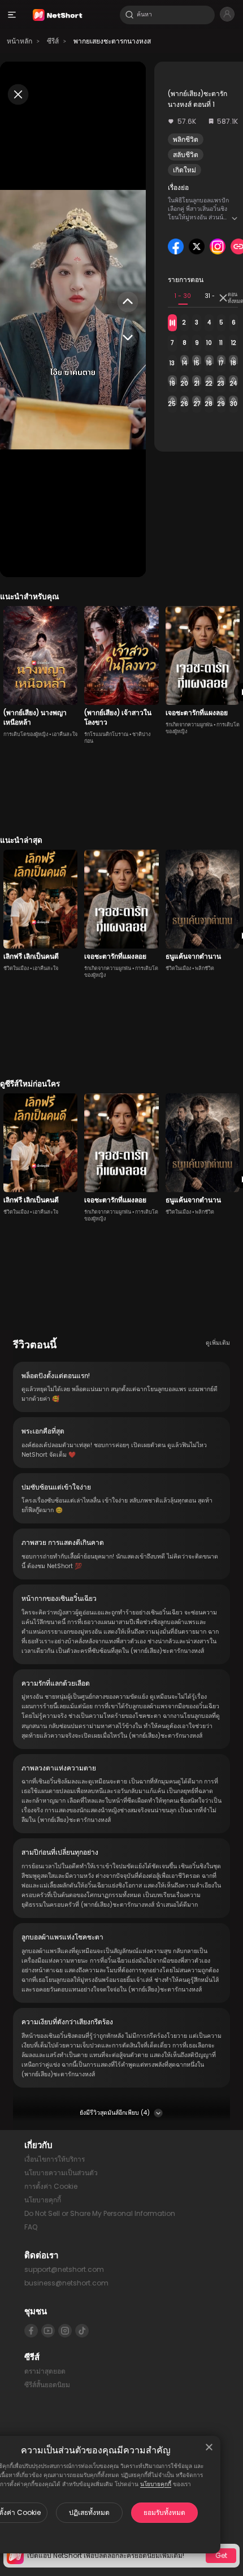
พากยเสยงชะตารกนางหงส (112, 41)
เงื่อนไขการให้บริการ (55, 2159)
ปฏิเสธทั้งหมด (89, 2512)
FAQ (31, 2227)
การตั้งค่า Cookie (51, 2186)
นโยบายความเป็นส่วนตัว (61, 2173)
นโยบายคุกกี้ (156, 2484)
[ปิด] (209, 2447)
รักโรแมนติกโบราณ (106, 734)
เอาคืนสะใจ (65, 734)
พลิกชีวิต (186, 139)
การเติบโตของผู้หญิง (26, 734)
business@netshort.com (66, 2283)
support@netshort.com (64, 2269)
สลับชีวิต (186, 155)
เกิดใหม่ (185, 170)
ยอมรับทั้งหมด (164, 2512)
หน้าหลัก (19, 41)
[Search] (129, 15)
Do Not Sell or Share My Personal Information (100, 2213)
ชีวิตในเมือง (16, 968)
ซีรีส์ (53, 41)
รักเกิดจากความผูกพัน (189, 725)
